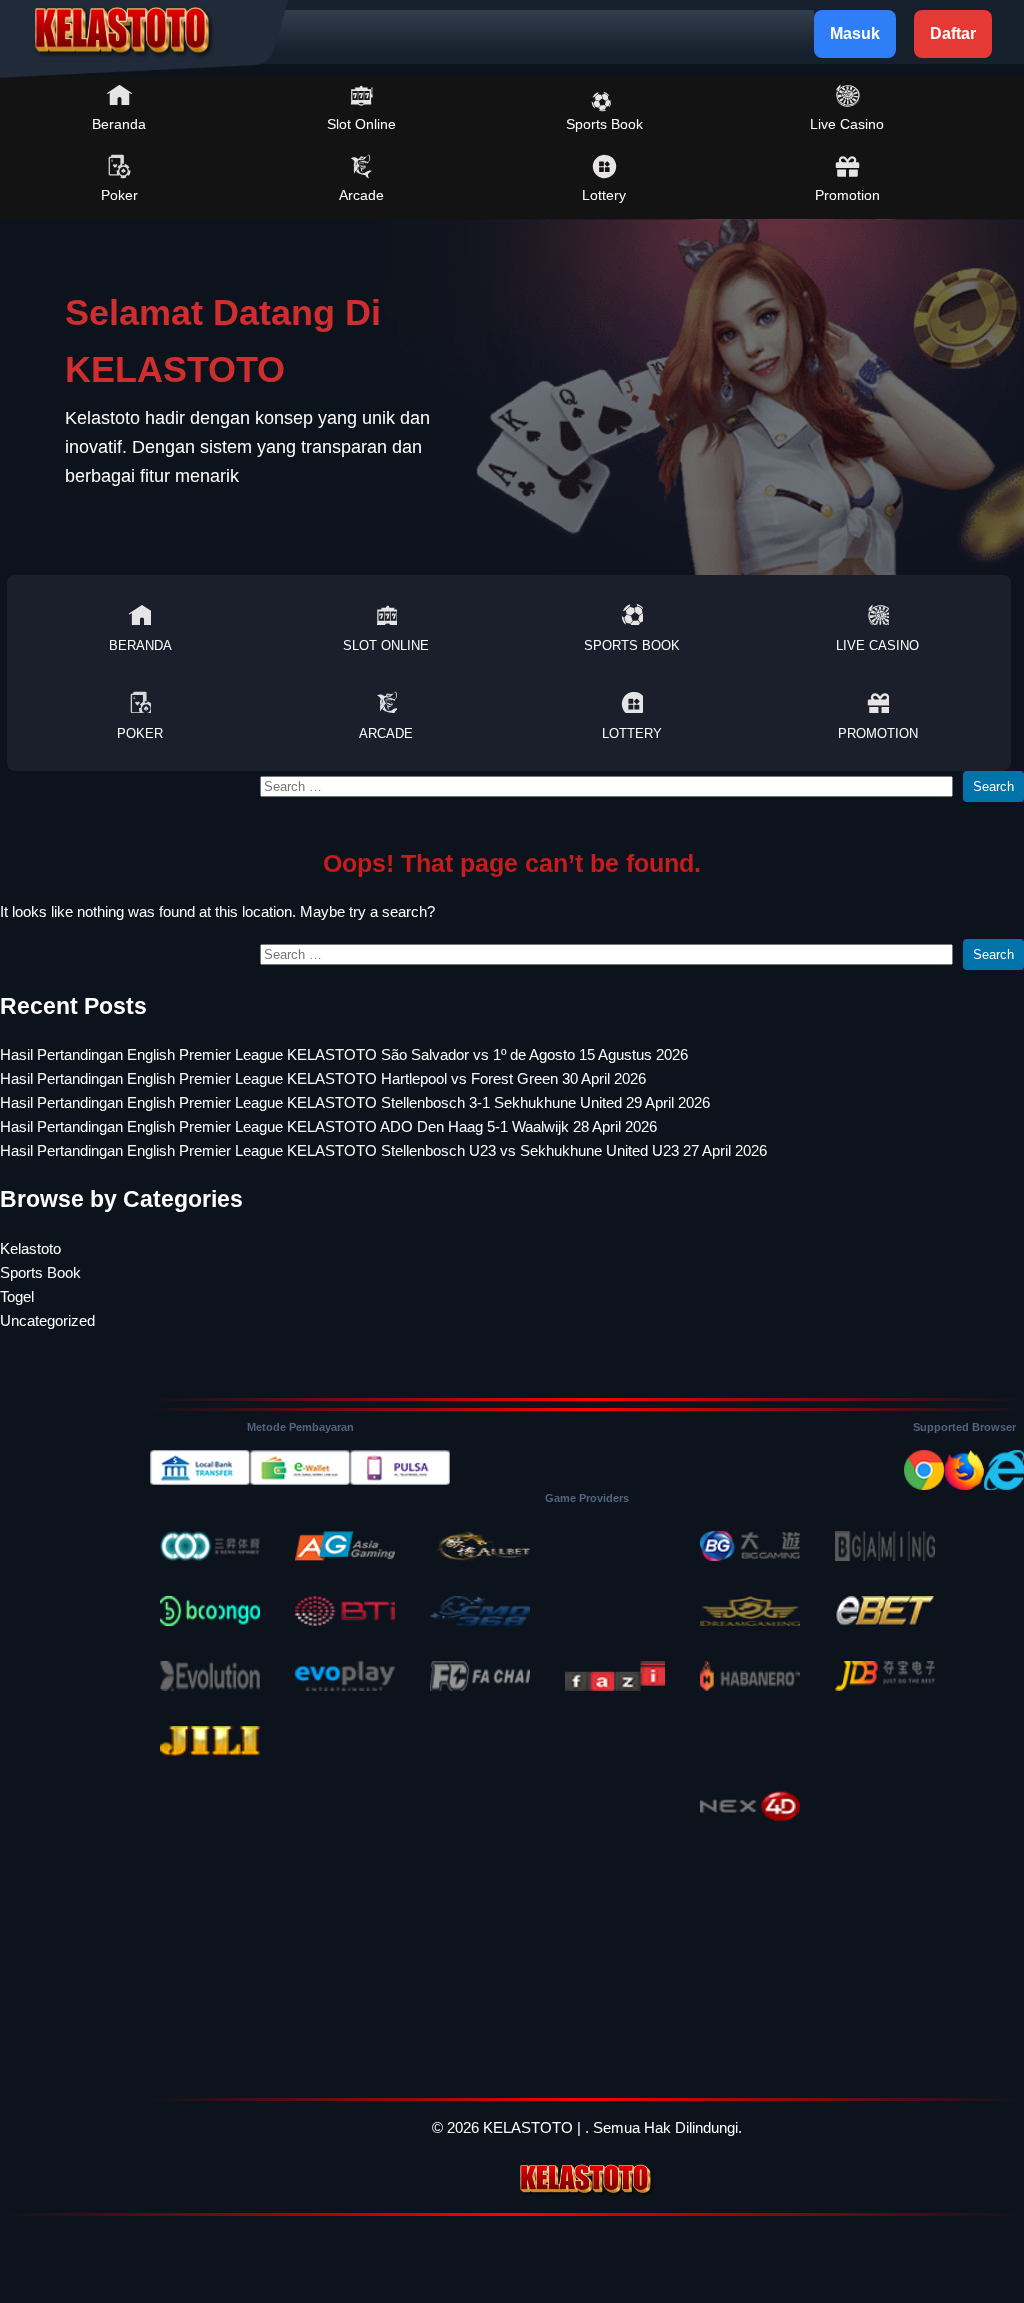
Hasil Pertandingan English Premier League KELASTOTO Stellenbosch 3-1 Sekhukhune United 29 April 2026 (355, 1102)
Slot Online (361, 124)
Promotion (847, 195)
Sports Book (604, 124)
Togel (17, 1296)
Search (993, 786)
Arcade (361, 195)
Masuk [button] (855, 33)
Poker (119, 195)
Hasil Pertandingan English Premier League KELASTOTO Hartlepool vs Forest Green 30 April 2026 (323, 1078)
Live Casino (847, 124)
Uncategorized (47, 1320)
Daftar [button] (953, 33)
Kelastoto (30, 1248)
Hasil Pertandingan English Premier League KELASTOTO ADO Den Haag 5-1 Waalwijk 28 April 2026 (328, 1126)
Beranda (119, 124)
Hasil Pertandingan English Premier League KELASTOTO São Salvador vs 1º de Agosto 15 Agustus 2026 (344, 1054)
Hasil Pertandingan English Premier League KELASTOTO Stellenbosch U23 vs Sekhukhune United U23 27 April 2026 (383, 1150)
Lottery (604, 195)
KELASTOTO (528, 2127)
